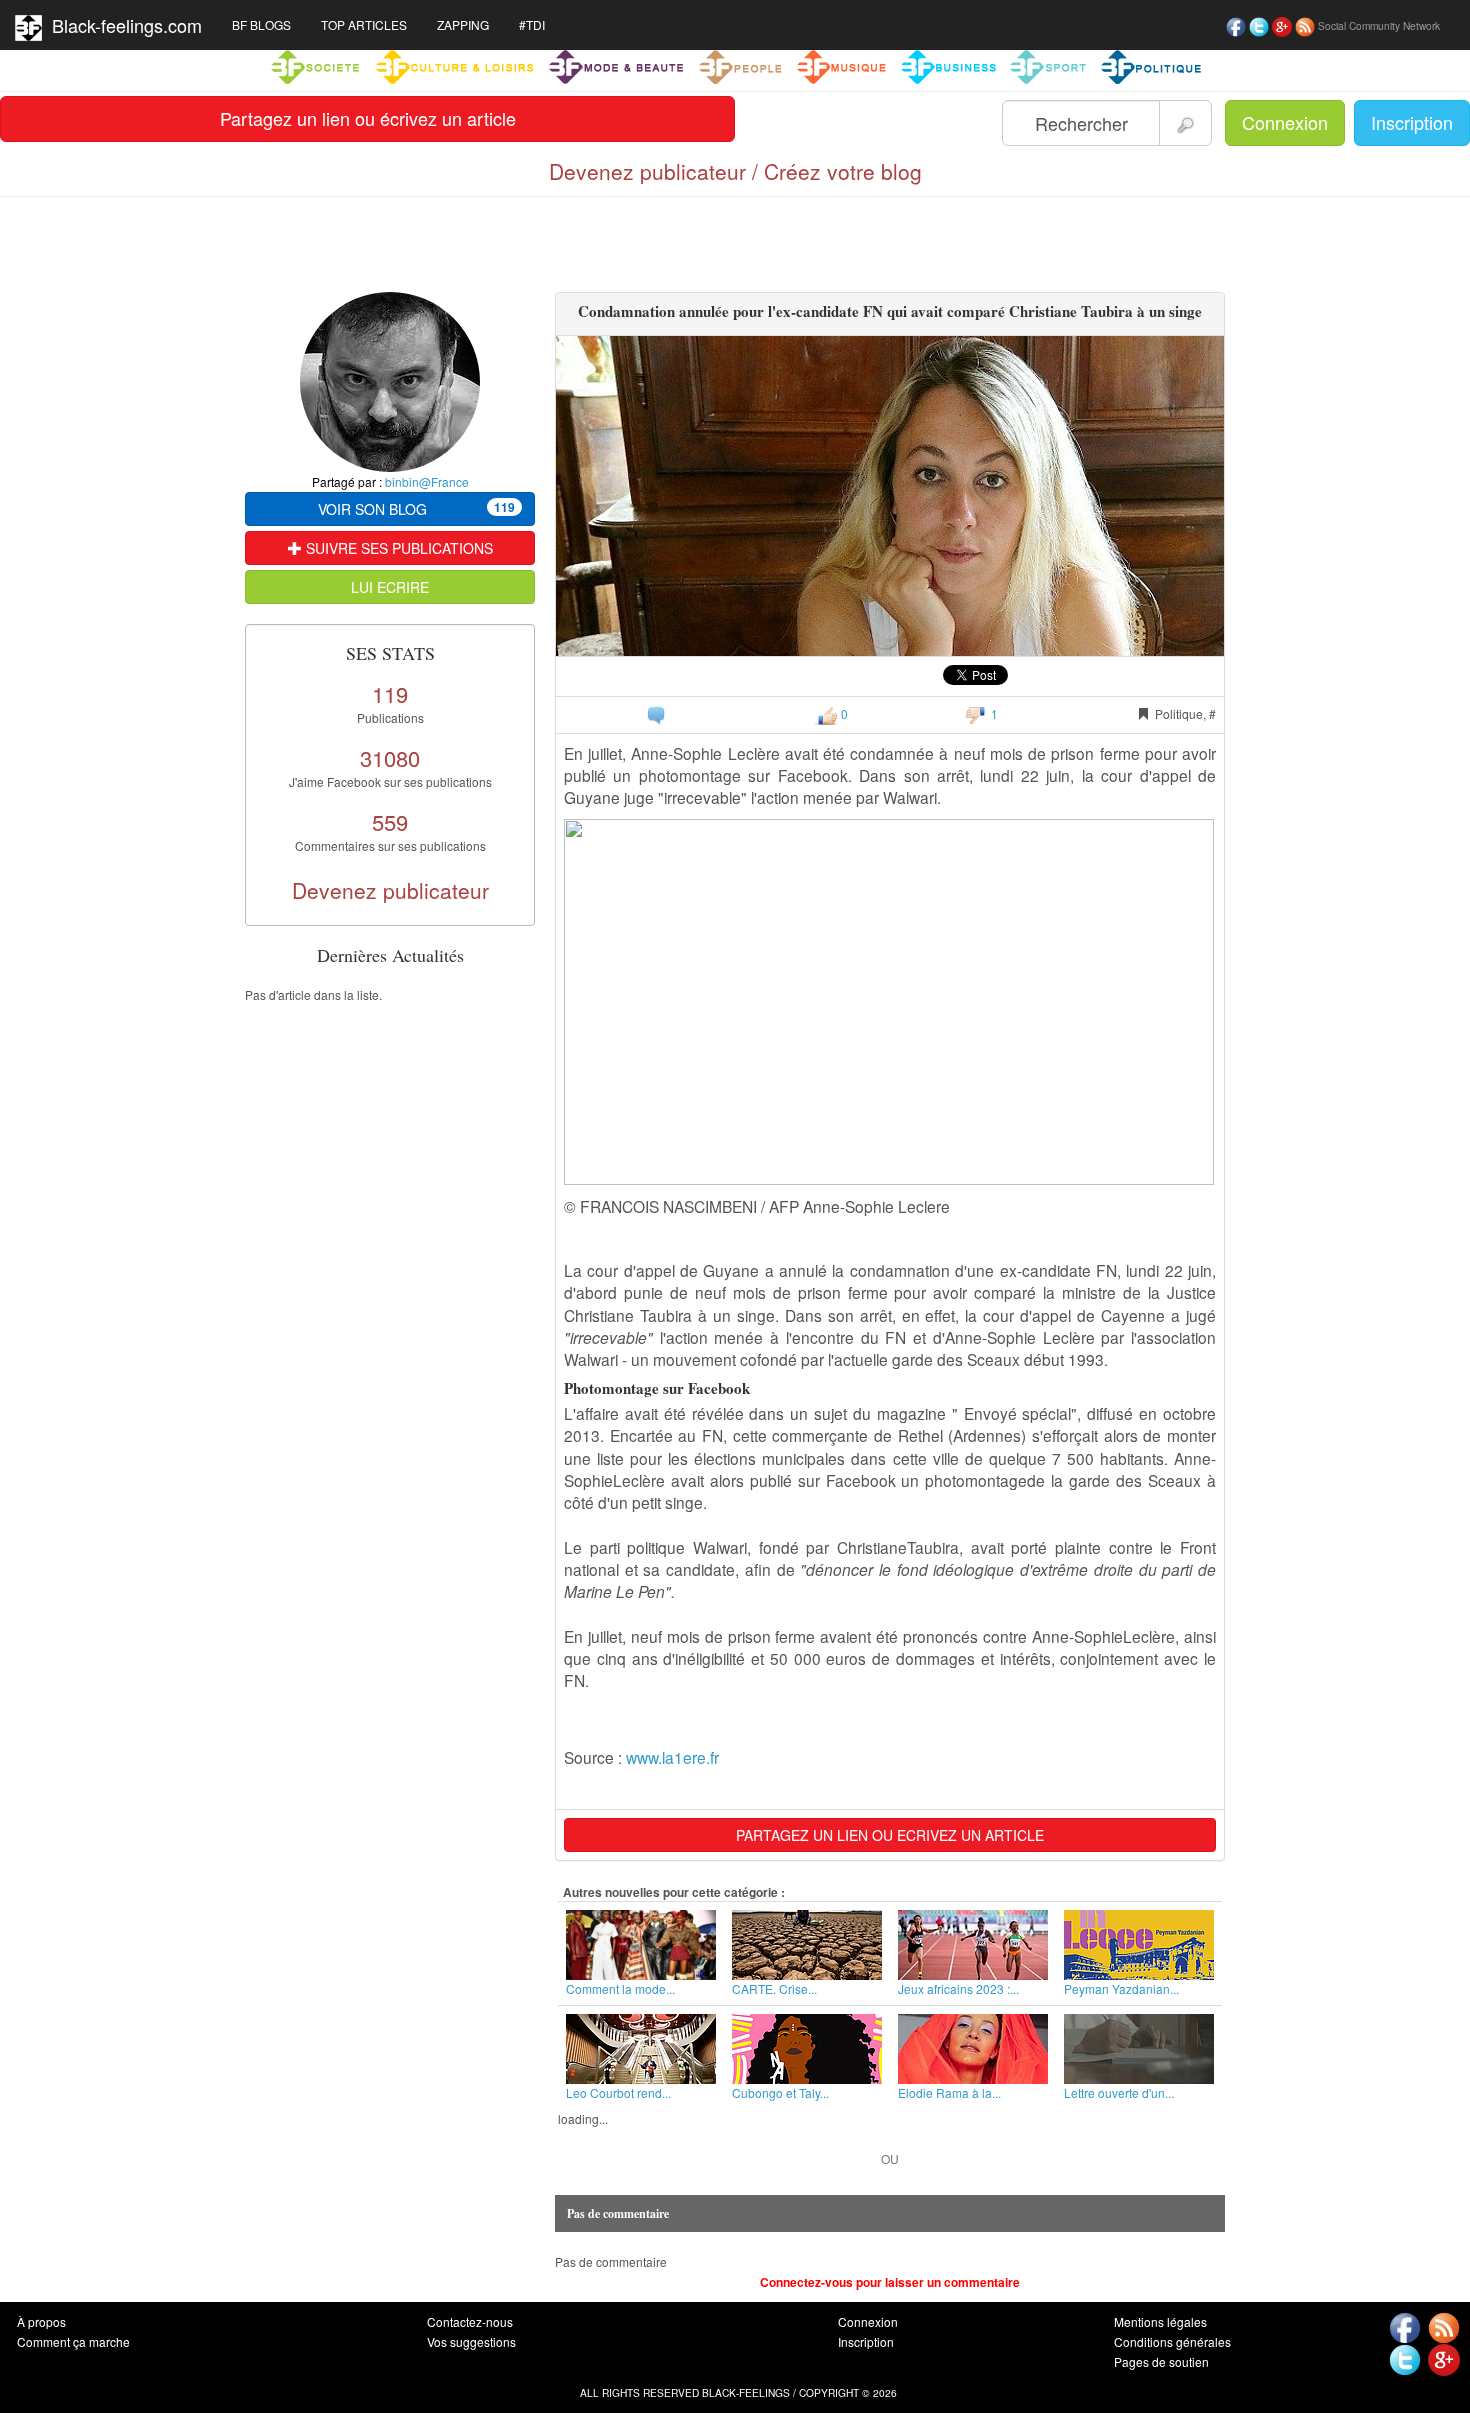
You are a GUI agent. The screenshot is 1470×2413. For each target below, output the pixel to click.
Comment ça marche (73, 2341)
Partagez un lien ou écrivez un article (368, 118)
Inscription (1412, 122)
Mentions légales (1160, 2321)
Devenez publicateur (390, 890)
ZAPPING (463, 24)
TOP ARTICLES (364, 24)
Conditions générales (1172, 2341)
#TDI (532, 24)
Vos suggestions (471, 2341)
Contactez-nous (470, 2321)
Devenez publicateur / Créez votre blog (735, 171)
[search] (1185, 123)
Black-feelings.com (122, 25)
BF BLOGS (261, 24)
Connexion (1285, 122)
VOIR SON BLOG (416, 508)
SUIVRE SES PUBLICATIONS (397, 548)
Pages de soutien (1161, 2361)
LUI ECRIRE (390, 587)
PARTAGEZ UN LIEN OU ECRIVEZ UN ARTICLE (890, 1835)
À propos (41, 2321)
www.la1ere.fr (672, 1757)
